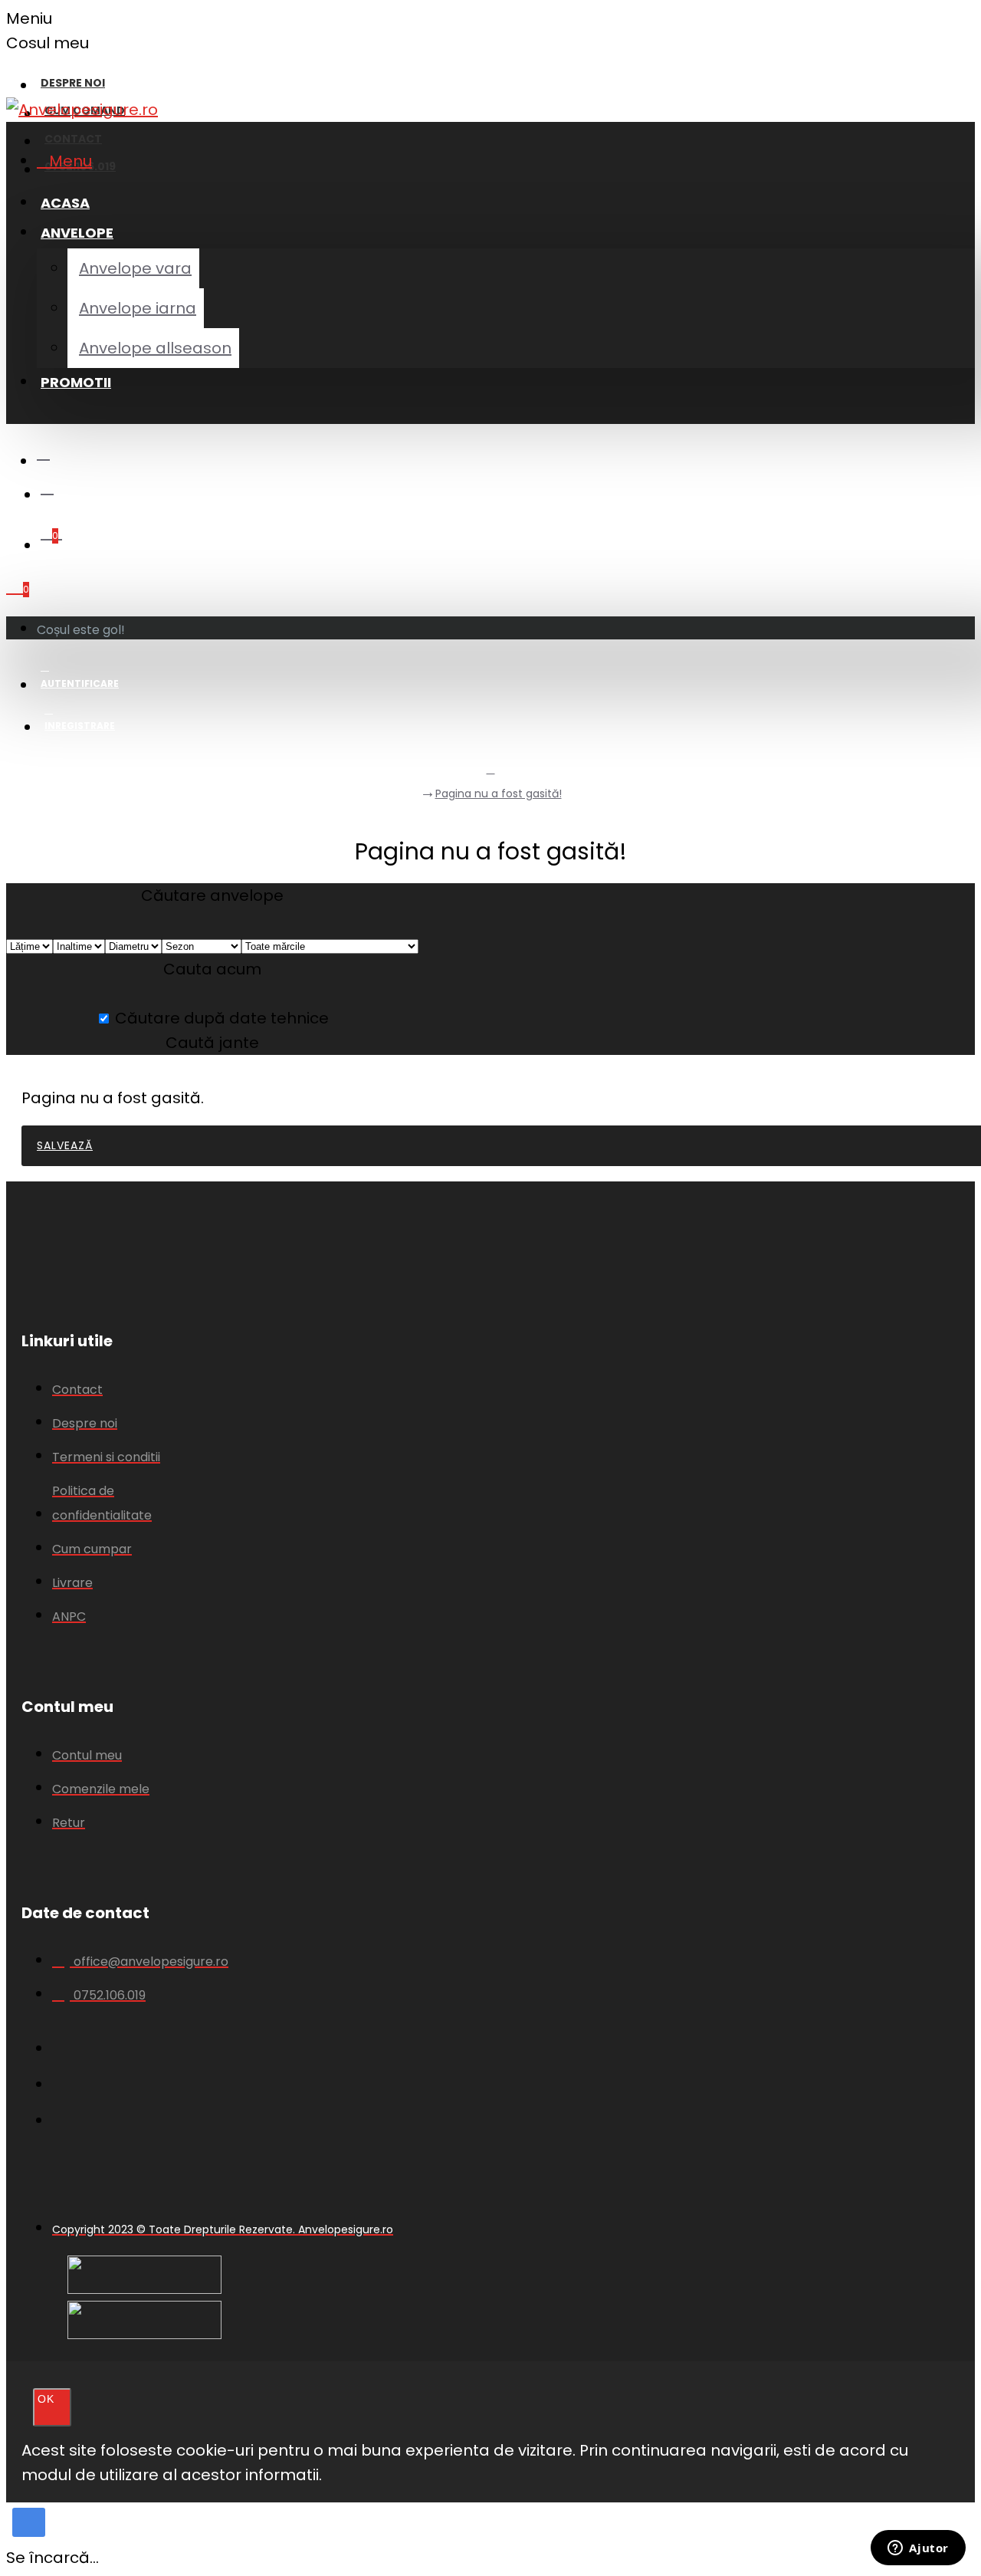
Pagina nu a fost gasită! (499, 793)
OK (46, 2399)
